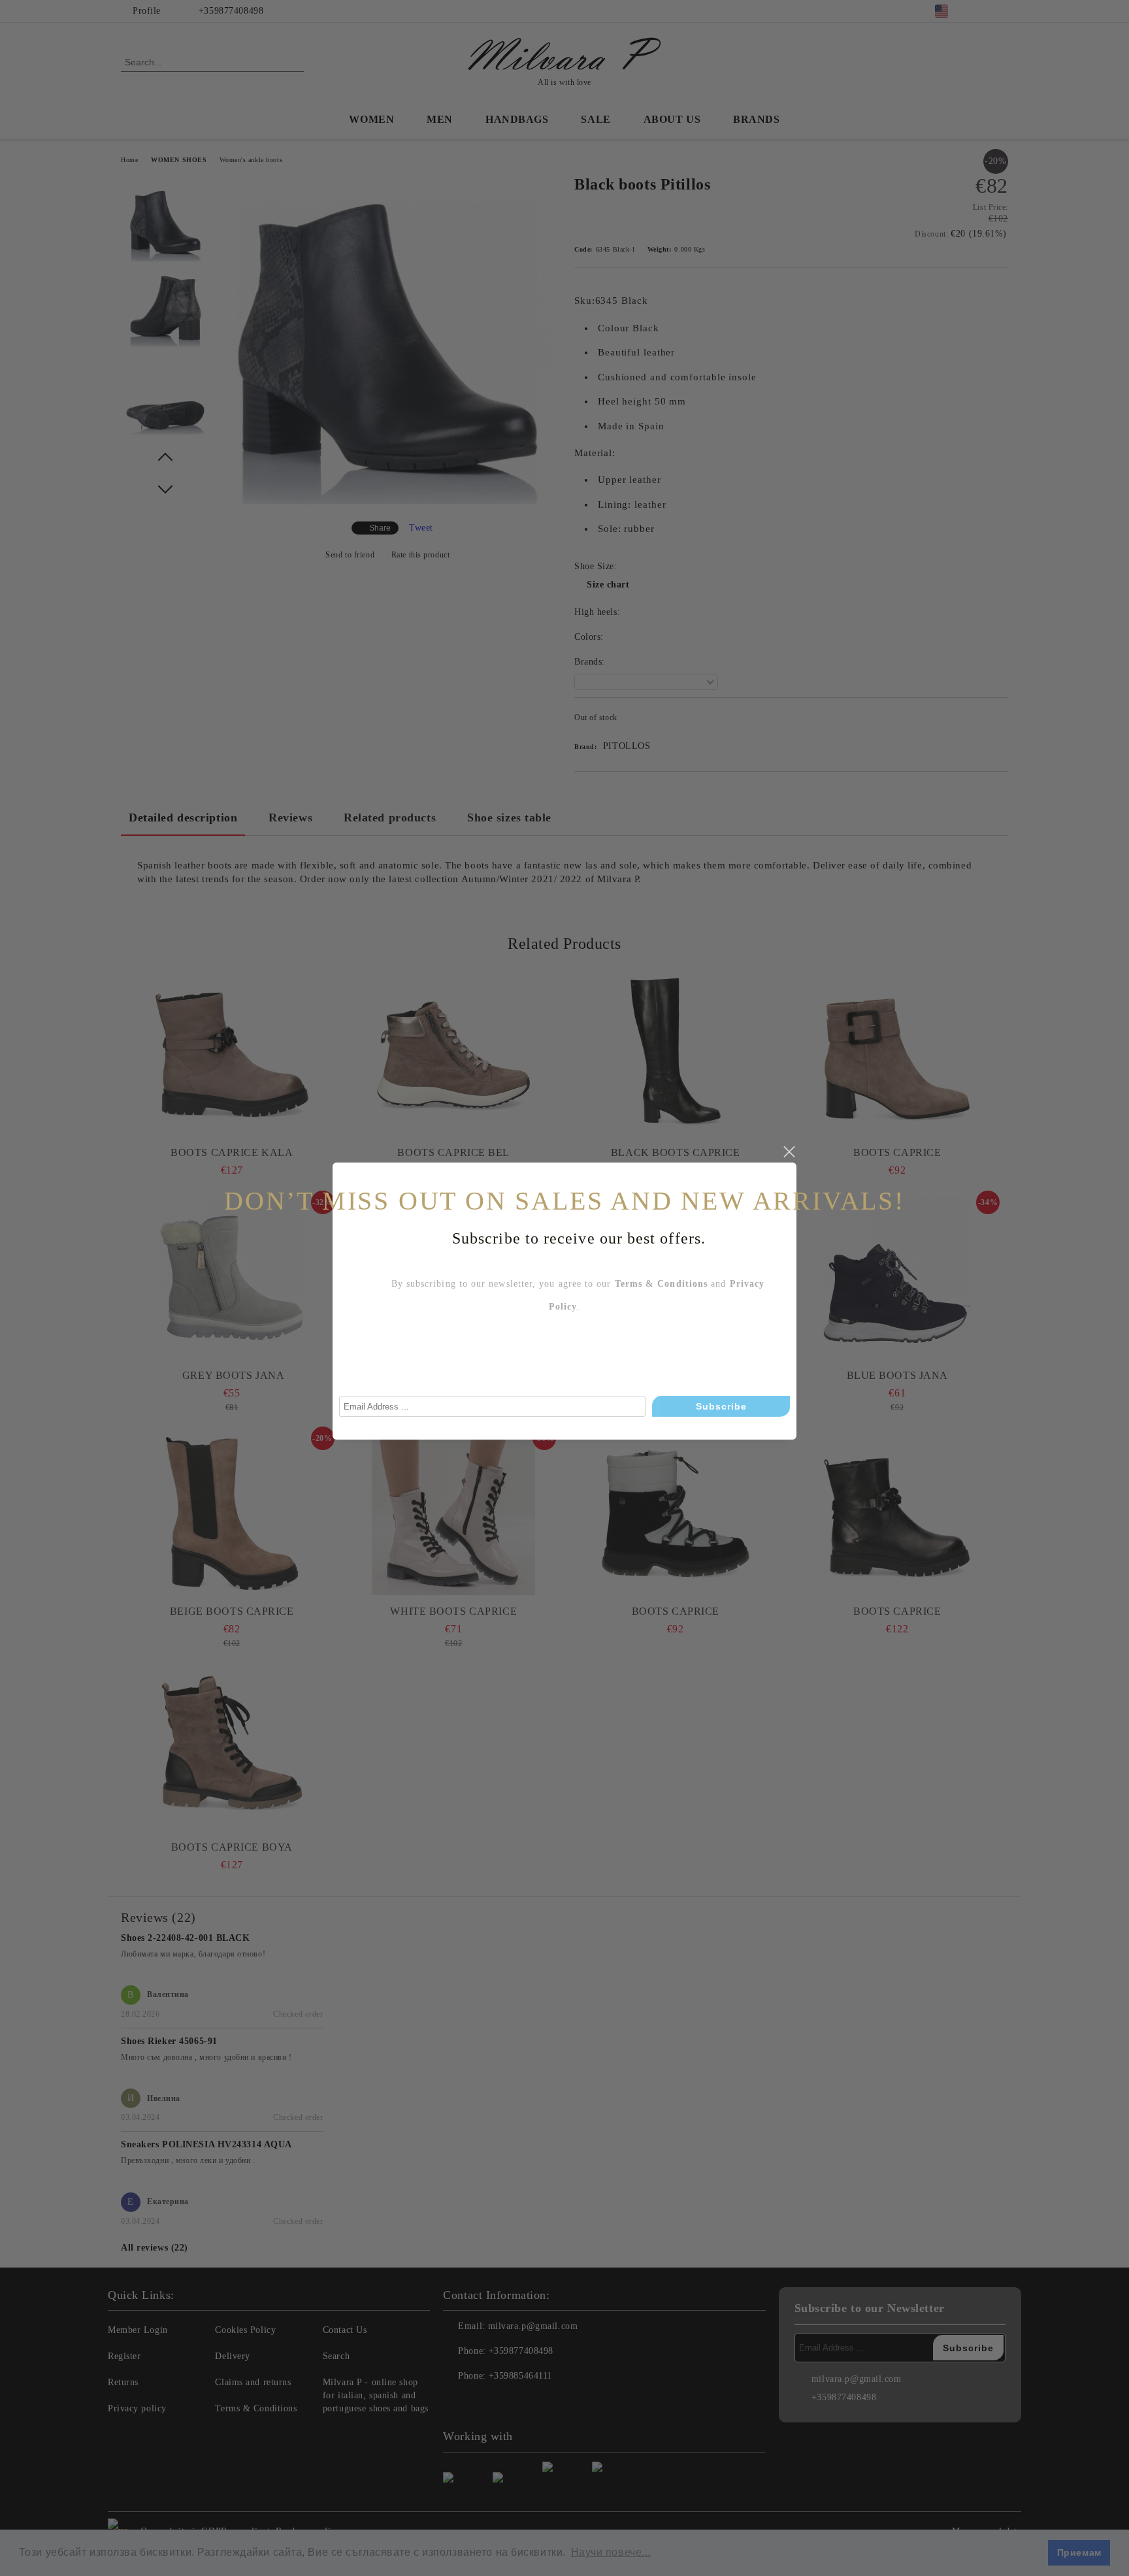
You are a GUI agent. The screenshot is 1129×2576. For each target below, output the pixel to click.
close (789, 1152)
